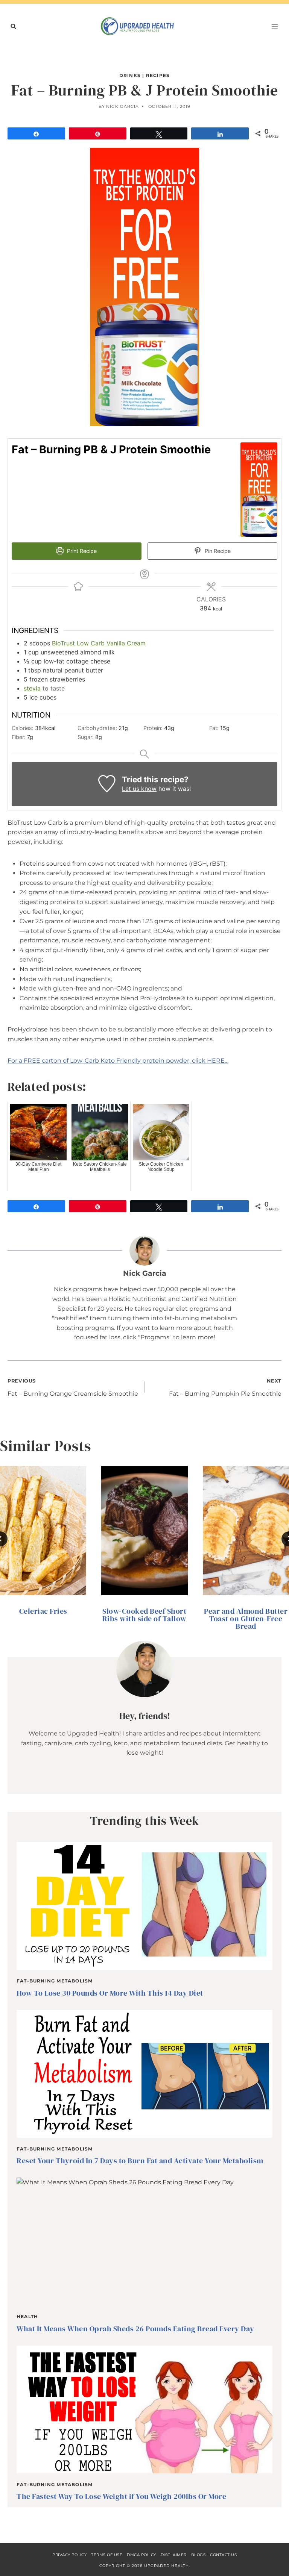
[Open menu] (275, 26)
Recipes (158, 75)
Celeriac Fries (43, 1611)
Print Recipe (81, 551)
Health (27, 2316)
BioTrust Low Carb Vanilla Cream (99, 643)
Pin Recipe (217, 551)
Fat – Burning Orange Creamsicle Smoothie (73, 1388)
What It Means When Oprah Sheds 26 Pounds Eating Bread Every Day (135, 2329)
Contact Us (223, 2555)
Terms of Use (107, 2555)
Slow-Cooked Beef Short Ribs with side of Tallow (144, 1615)
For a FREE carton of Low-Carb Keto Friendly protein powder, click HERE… (118, 1061)
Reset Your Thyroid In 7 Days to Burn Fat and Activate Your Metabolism (140, 2161)
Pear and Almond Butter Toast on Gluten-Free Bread (246, 1619)
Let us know (139, 789)
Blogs (198, 2555)
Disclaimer (174, 2555)
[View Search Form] (13, 26)
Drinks (130, 75)
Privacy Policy (69, 2555)
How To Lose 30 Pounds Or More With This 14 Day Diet (110, 1993)
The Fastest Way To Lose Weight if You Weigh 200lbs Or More (121, 2496)
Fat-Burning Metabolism (55, 1981)
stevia (32, 688)
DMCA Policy (141, 2555)
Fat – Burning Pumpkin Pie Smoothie (225, 1388)
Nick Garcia (122, 106)
